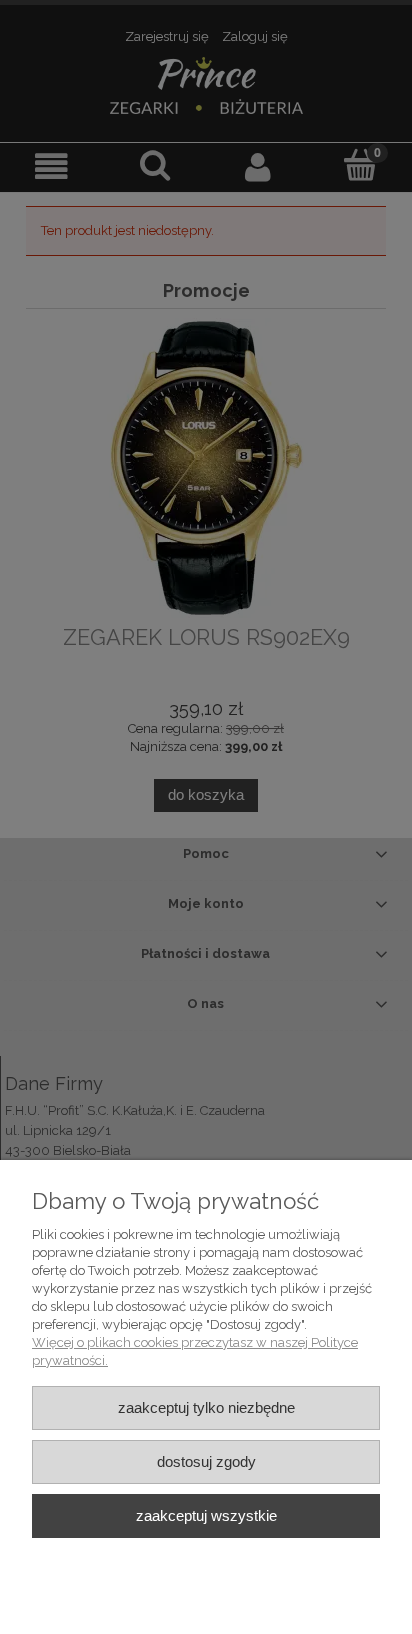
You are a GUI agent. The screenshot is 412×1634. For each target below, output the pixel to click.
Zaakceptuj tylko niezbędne (206, 1407)
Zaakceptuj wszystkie (206, 1515)
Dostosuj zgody (206, 1461)
